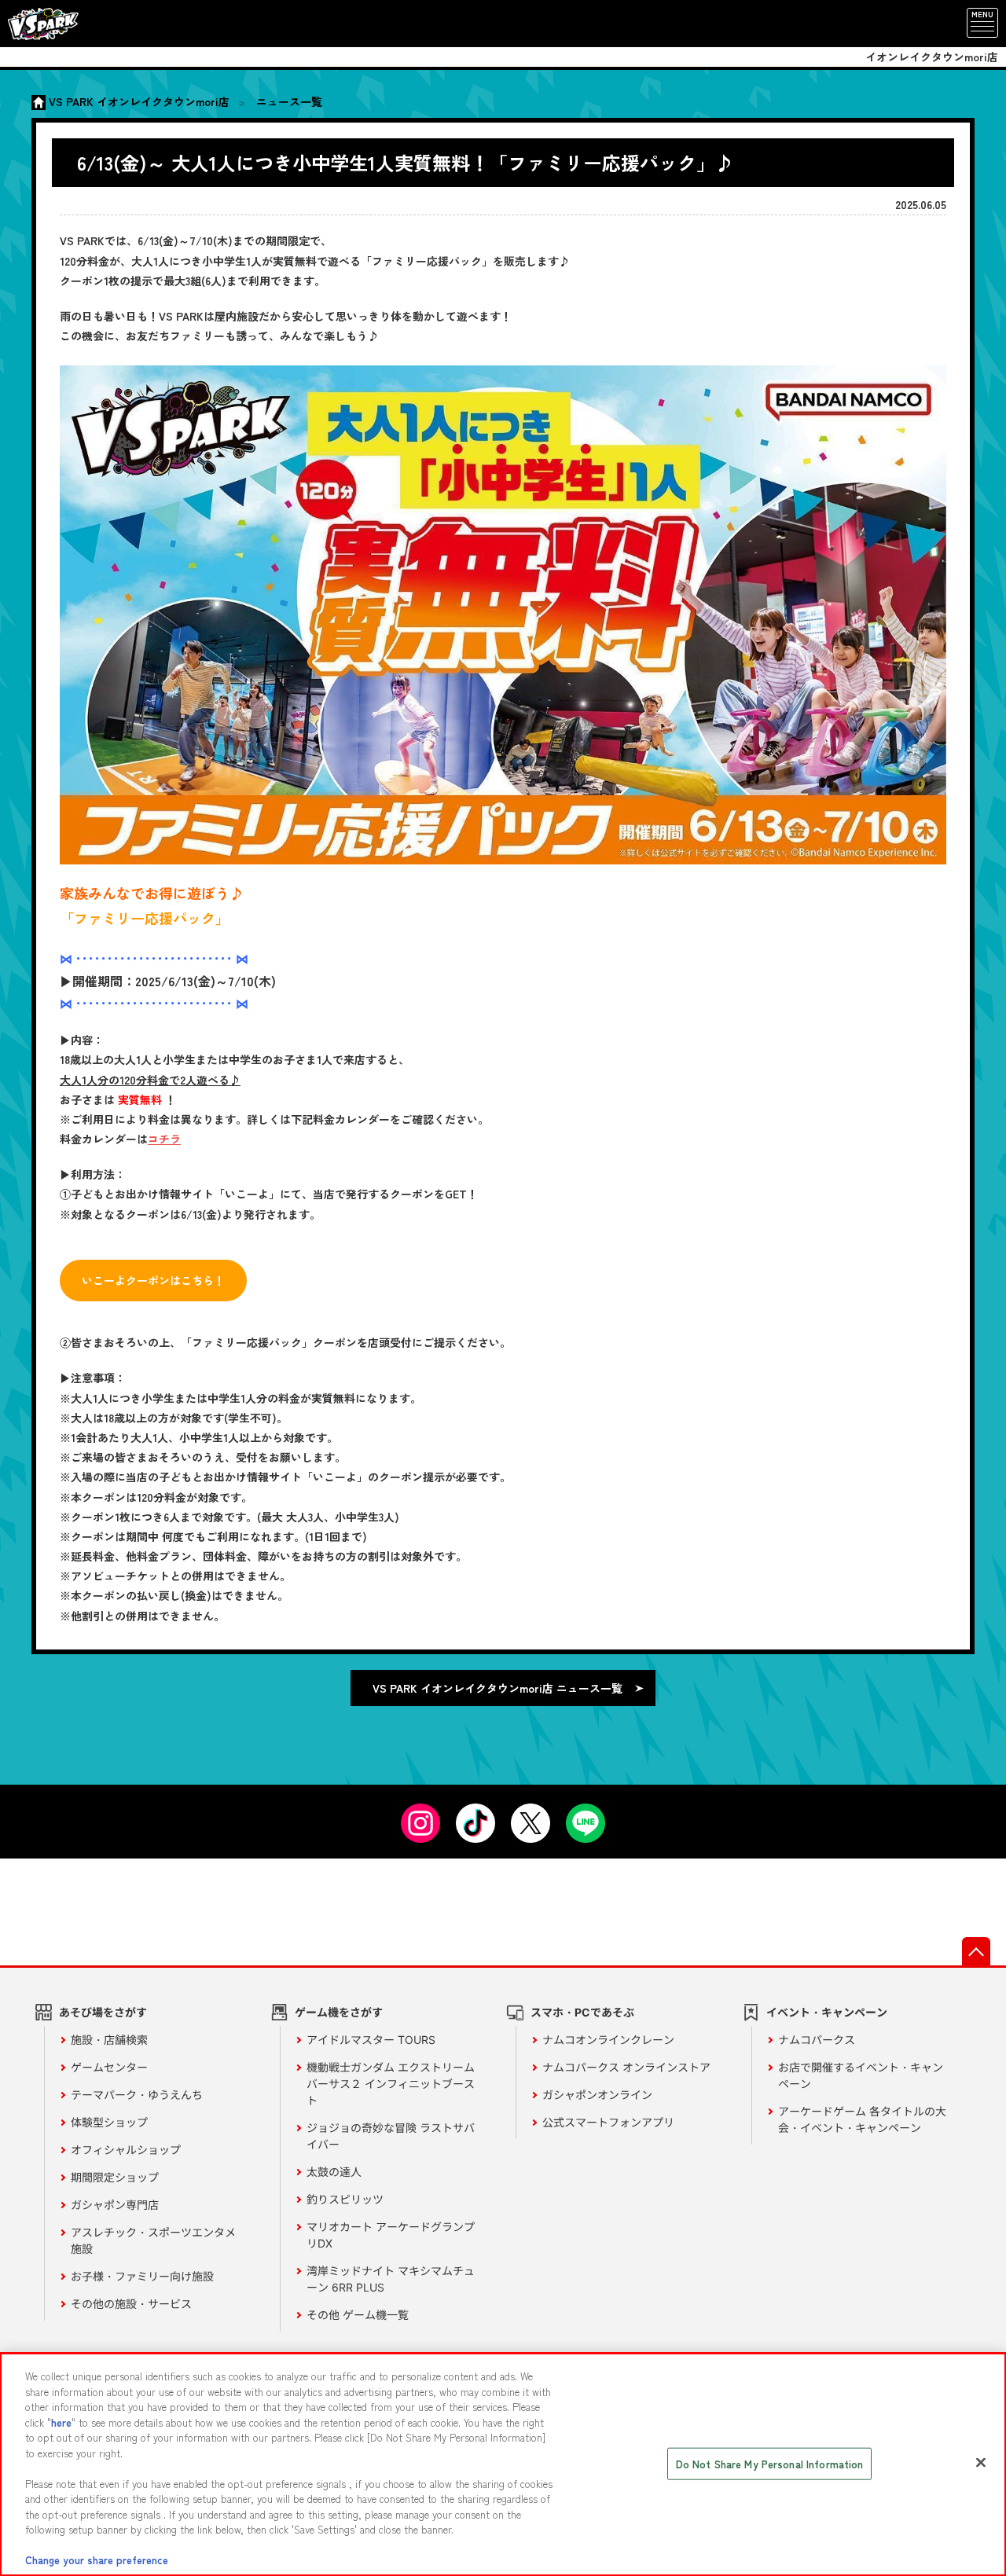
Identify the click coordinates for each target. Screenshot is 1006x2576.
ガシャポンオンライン (597, 2095)
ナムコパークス (817, 2040)
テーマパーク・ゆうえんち (137, 2095)
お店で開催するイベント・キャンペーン (861, 2075)
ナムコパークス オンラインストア (626, 2067)
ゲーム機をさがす (339, 2012)
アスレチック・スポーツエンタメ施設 (153, 2240)
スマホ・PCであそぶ (582, 2012)
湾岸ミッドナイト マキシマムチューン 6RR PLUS (391, 2279)
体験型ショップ (109, 2122)
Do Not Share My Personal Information (770, 2464)
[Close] (981, 2463)
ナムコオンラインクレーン (608, 2040)
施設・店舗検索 (109, 2040)
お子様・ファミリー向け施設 (142, 2276)
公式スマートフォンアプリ (608, 2122)
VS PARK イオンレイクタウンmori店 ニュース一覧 (497, 1688)
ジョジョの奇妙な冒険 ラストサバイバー (391, 2136)
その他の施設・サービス (131, 2304)
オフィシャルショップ (126, 2150)
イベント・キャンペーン (827, 2012)
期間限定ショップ (115, 2177)
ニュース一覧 (289, 101)
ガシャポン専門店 (115, 2205)
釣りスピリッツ (345, 2199)
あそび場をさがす (103, 2012)
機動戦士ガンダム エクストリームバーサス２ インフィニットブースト (391, 2084)
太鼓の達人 (334, 2172)
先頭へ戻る (976, 1951)
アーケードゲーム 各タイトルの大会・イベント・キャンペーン (862, 2119)
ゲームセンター (109, 2067)
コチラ (164, 1139)
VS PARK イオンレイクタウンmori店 (139, 101)
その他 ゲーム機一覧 (358, 2315)
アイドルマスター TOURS (371, 2040)
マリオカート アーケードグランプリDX (391, 2235)
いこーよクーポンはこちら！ (153, 1280)
